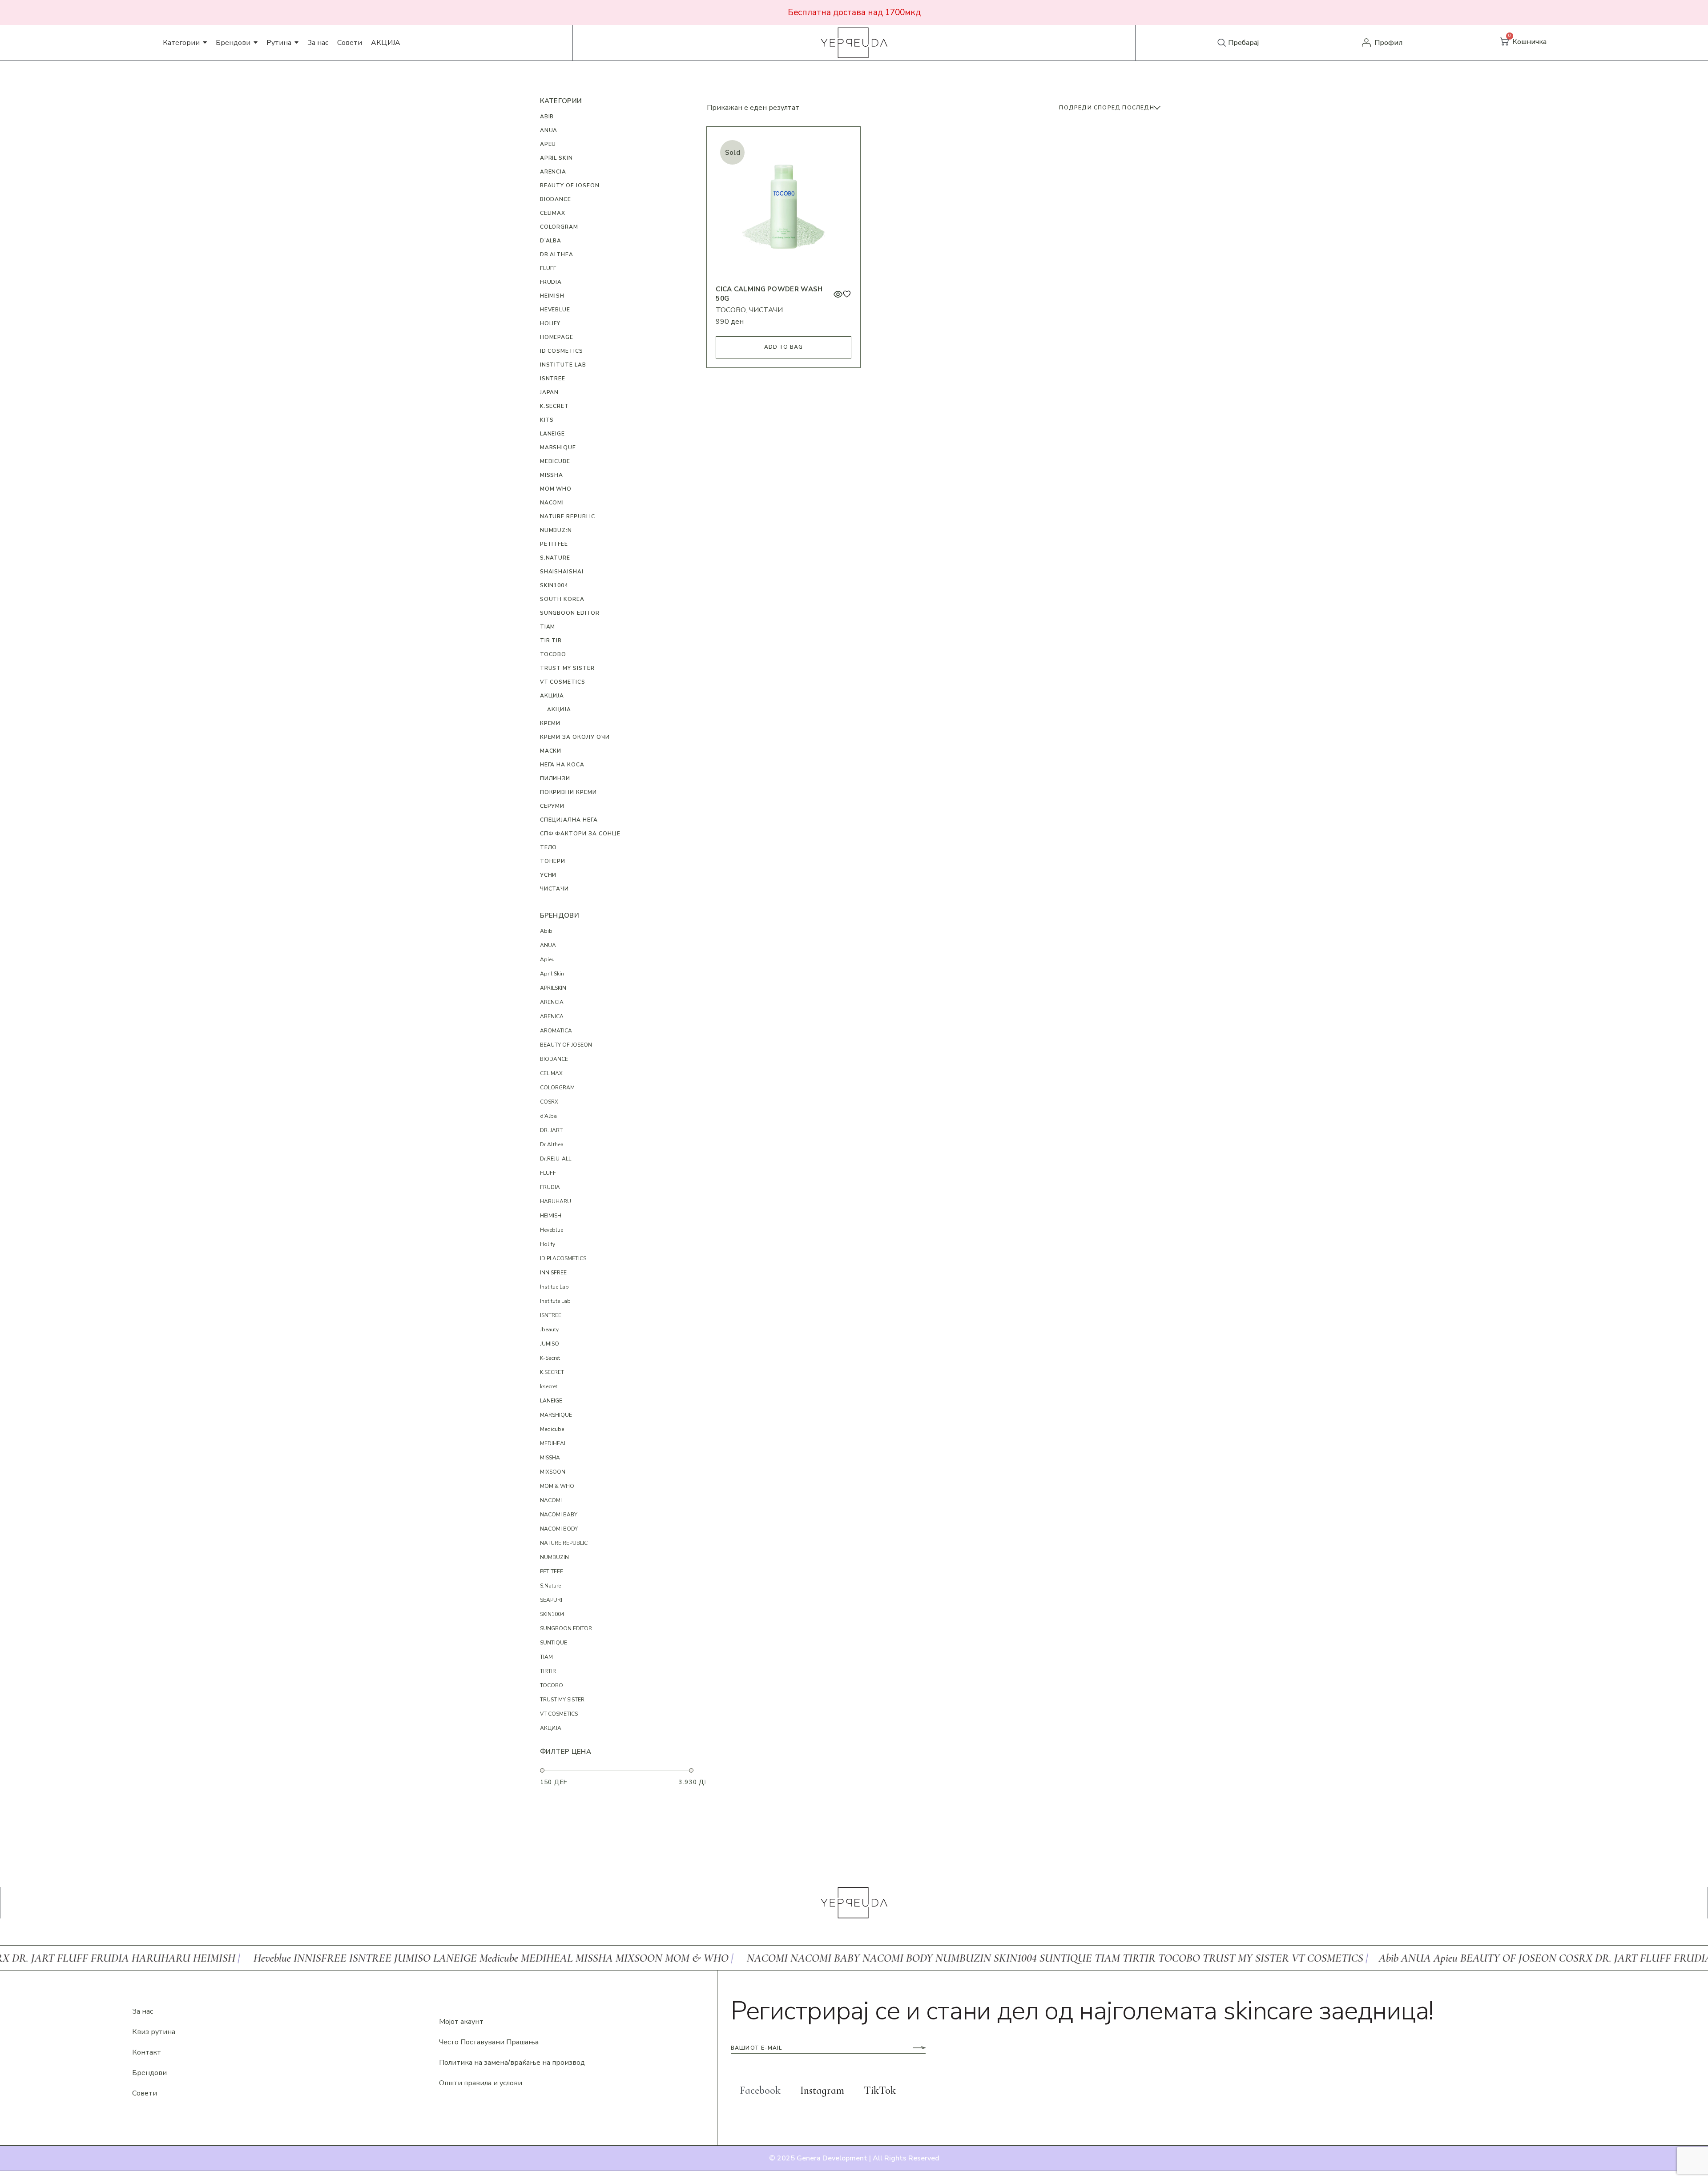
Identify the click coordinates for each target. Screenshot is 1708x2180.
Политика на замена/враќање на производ (512, 2063)
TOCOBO (731, 310)
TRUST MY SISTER (567, 668)
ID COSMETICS (562, 351)
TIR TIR (551, 641)
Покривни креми (568, 792)
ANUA (549, 130)
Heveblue (552, 1230)
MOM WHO (556, 489)
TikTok (880, 2090)
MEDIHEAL (553, 1443)
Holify (550, 323)
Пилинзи (555, 778)
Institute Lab (563, 365)
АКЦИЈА (552, 696)
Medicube (552, 1429)
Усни (548, 875)
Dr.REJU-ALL (556, 1159)
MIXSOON (553, 1472)
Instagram (822, 2090)
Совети (145, 2093)
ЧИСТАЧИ (766, 310)
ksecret (549, 1386)
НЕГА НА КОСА (562, 765)
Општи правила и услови (481, 2083)
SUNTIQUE (554, 1643)
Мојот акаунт (461, 2022)
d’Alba (551, 241)
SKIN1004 (554, 585)
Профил (1388, 43)
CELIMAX (553, 213)
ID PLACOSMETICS (563, 1258)
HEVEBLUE (555, 310)
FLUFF (548, 268)
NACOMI (551, 1500)
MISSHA (552, 475)
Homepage (557, 337)
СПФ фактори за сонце (580, 834)
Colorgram (559, 227)
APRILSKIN (553, 988)
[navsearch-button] (1222, 43)
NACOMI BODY (559, 1529)
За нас (143, 2011)
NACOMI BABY (559, 1515)
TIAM (548, 627)
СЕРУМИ (552, 806)
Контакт (147, 2052)
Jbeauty (549, 1330)
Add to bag (784, 347)
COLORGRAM (557, 1088)
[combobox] (1111, 108)
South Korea (562, 599)
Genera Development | (834, 2158)
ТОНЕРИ (553, 861)
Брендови (149, 2073)
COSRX (549, 1102)
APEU (548, 144)
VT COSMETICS (563, 682)
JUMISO (550, 1344)
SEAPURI (551, 1600)
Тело (549, 847)
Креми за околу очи (575, 737)
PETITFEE (554, 544)
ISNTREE (553, 379)
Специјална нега (569, 820)
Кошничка (1529, 42)
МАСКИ (551, 751)
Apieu (547, 959)
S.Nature (555, 558)
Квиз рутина (154, 2032)
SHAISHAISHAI (562, 572)
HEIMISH (552, 296)
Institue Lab (554, 1287)
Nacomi (552, 503)
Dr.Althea (557, 254)
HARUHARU (556, 1201)
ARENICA (552, 1016)
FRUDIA (551, 282)
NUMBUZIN (554, 1557)
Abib (547, 117)
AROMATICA (556, 1031)
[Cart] (1504, 42)
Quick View (838, 294)
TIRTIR (548, 1671)
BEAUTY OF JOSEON (570, 185)
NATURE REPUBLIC (568, 516)
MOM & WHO (557, 1486)
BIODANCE (556, 199)
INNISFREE (553, 1273)
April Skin (557, 158)
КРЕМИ (550, 723)
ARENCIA (553, 172)
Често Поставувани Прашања (489, 2042)
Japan (550, 392)
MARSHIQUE (558, 447)
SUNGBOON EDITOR (570, 613)
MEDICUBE (555, 461)
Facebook (760, 2090)
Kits (547, 420)
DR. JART (551, 1130)
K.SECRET (555, 406)
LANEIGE (553, 434)
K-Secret (550, 1358)
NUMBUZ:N (556, 530)
